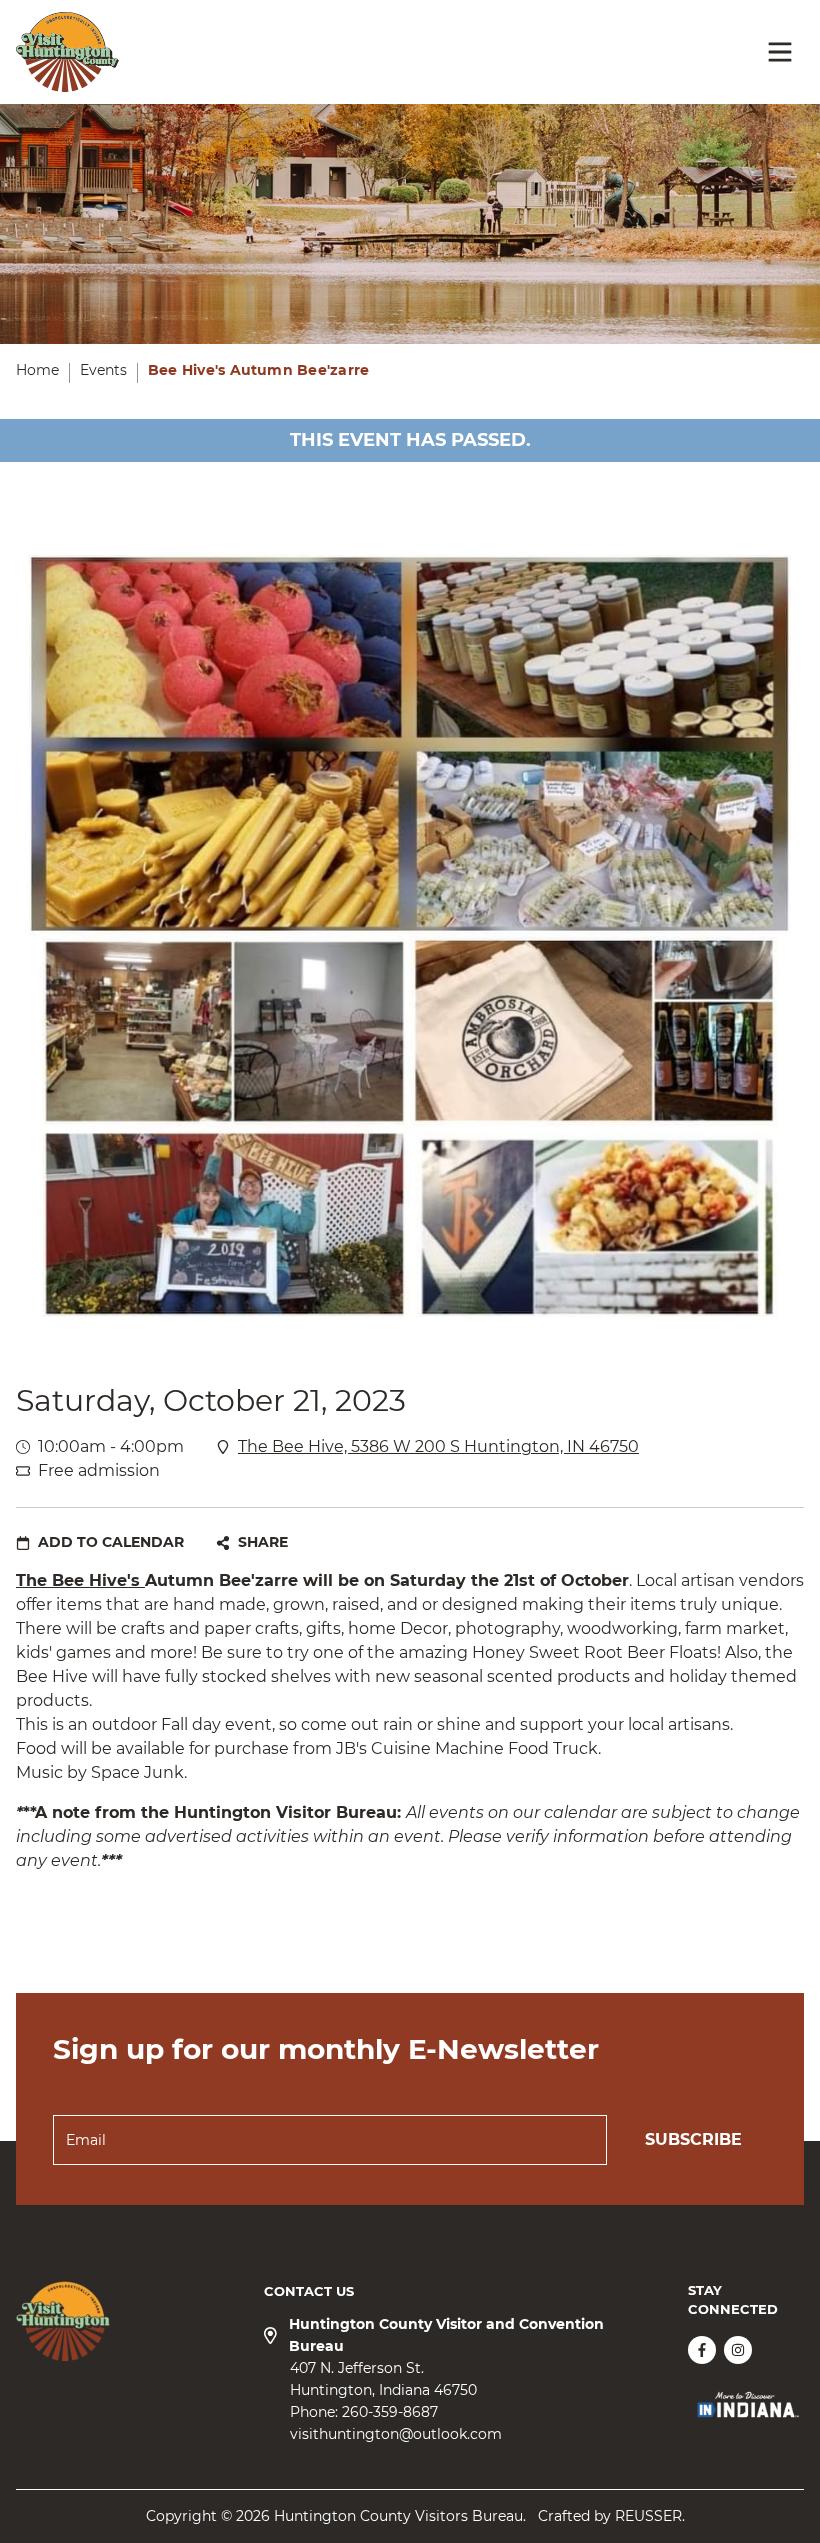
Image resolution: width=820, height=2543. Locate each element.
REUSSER (648, 2516)
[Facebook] (702, 2350)
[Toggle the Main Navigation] (780, 52)
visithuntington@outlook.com (396, 2434)
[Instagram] (738, 2350)
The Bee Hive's (80, 1580)
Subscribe (693, 2139)
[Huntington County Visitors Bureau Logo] (67, 52)
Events (103, 370)
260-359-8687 (390, 2412)
